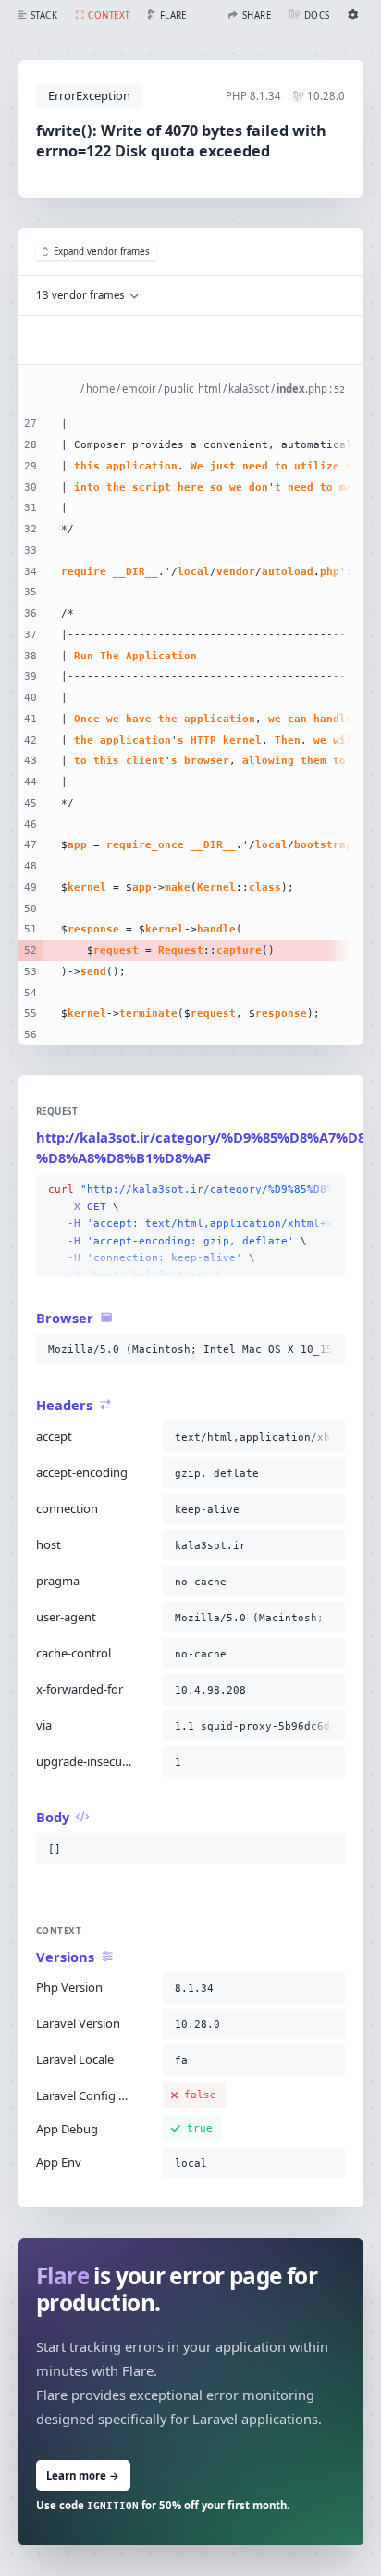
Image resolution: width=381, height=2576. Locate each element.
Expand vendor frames (102, 251)
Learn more (83, 2476)
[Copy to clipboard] (327, 1190)
